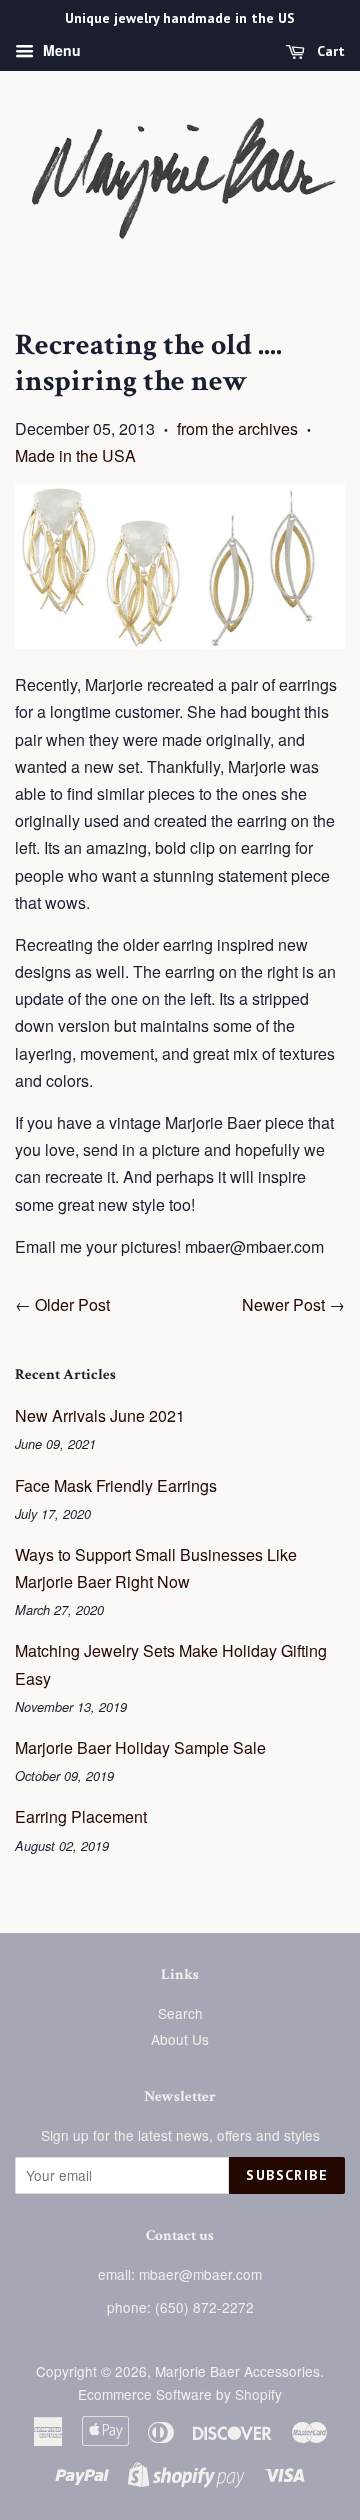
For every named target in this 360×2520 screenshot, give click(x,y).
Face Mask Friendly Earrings (116, 1485)
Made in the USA (75, 455)
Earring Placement (81, 1816)
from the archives (237, 428)
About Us (180, 2039)
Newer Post (283, 1304)
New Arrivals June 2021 (100, 1415)
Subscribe (287, 2175)
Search (180, 2013)
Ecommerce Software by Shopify (180, 2394)
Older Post (72, 1304)
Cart (329, 51)
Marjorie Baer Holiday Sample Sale (140, 1747)
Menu (60, 50)
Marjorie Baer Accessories (237, 2371)
